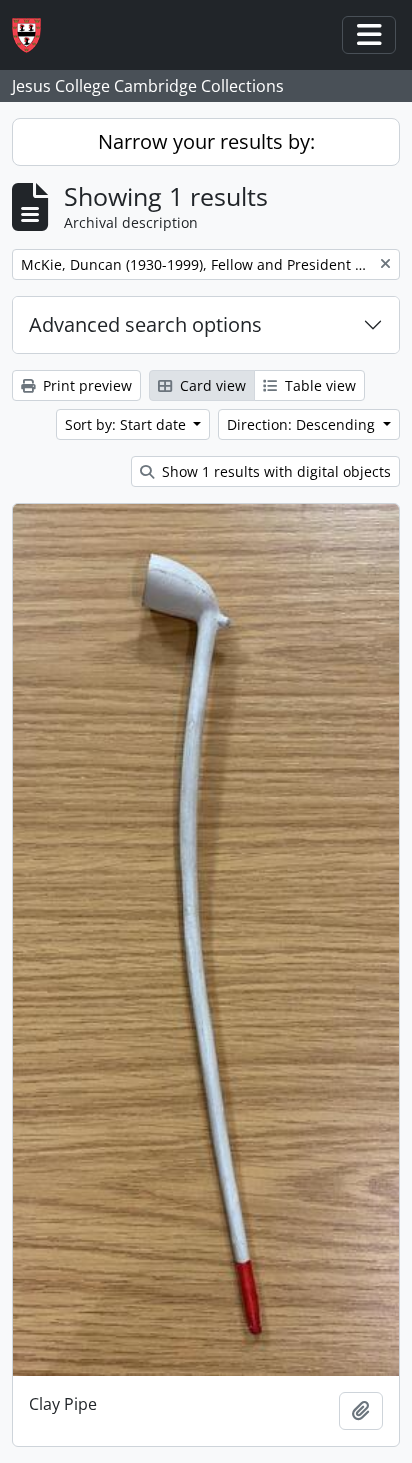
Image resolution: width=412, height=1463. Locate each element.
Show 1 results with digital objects (274, 471)
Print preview (85, 385)
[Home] (34, 35)
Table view (318, 385)
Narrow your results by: (206, 141)
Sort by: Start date (127, 424)
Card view (211, 385)
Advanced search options (145, 324)
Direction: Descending (303, 424)
